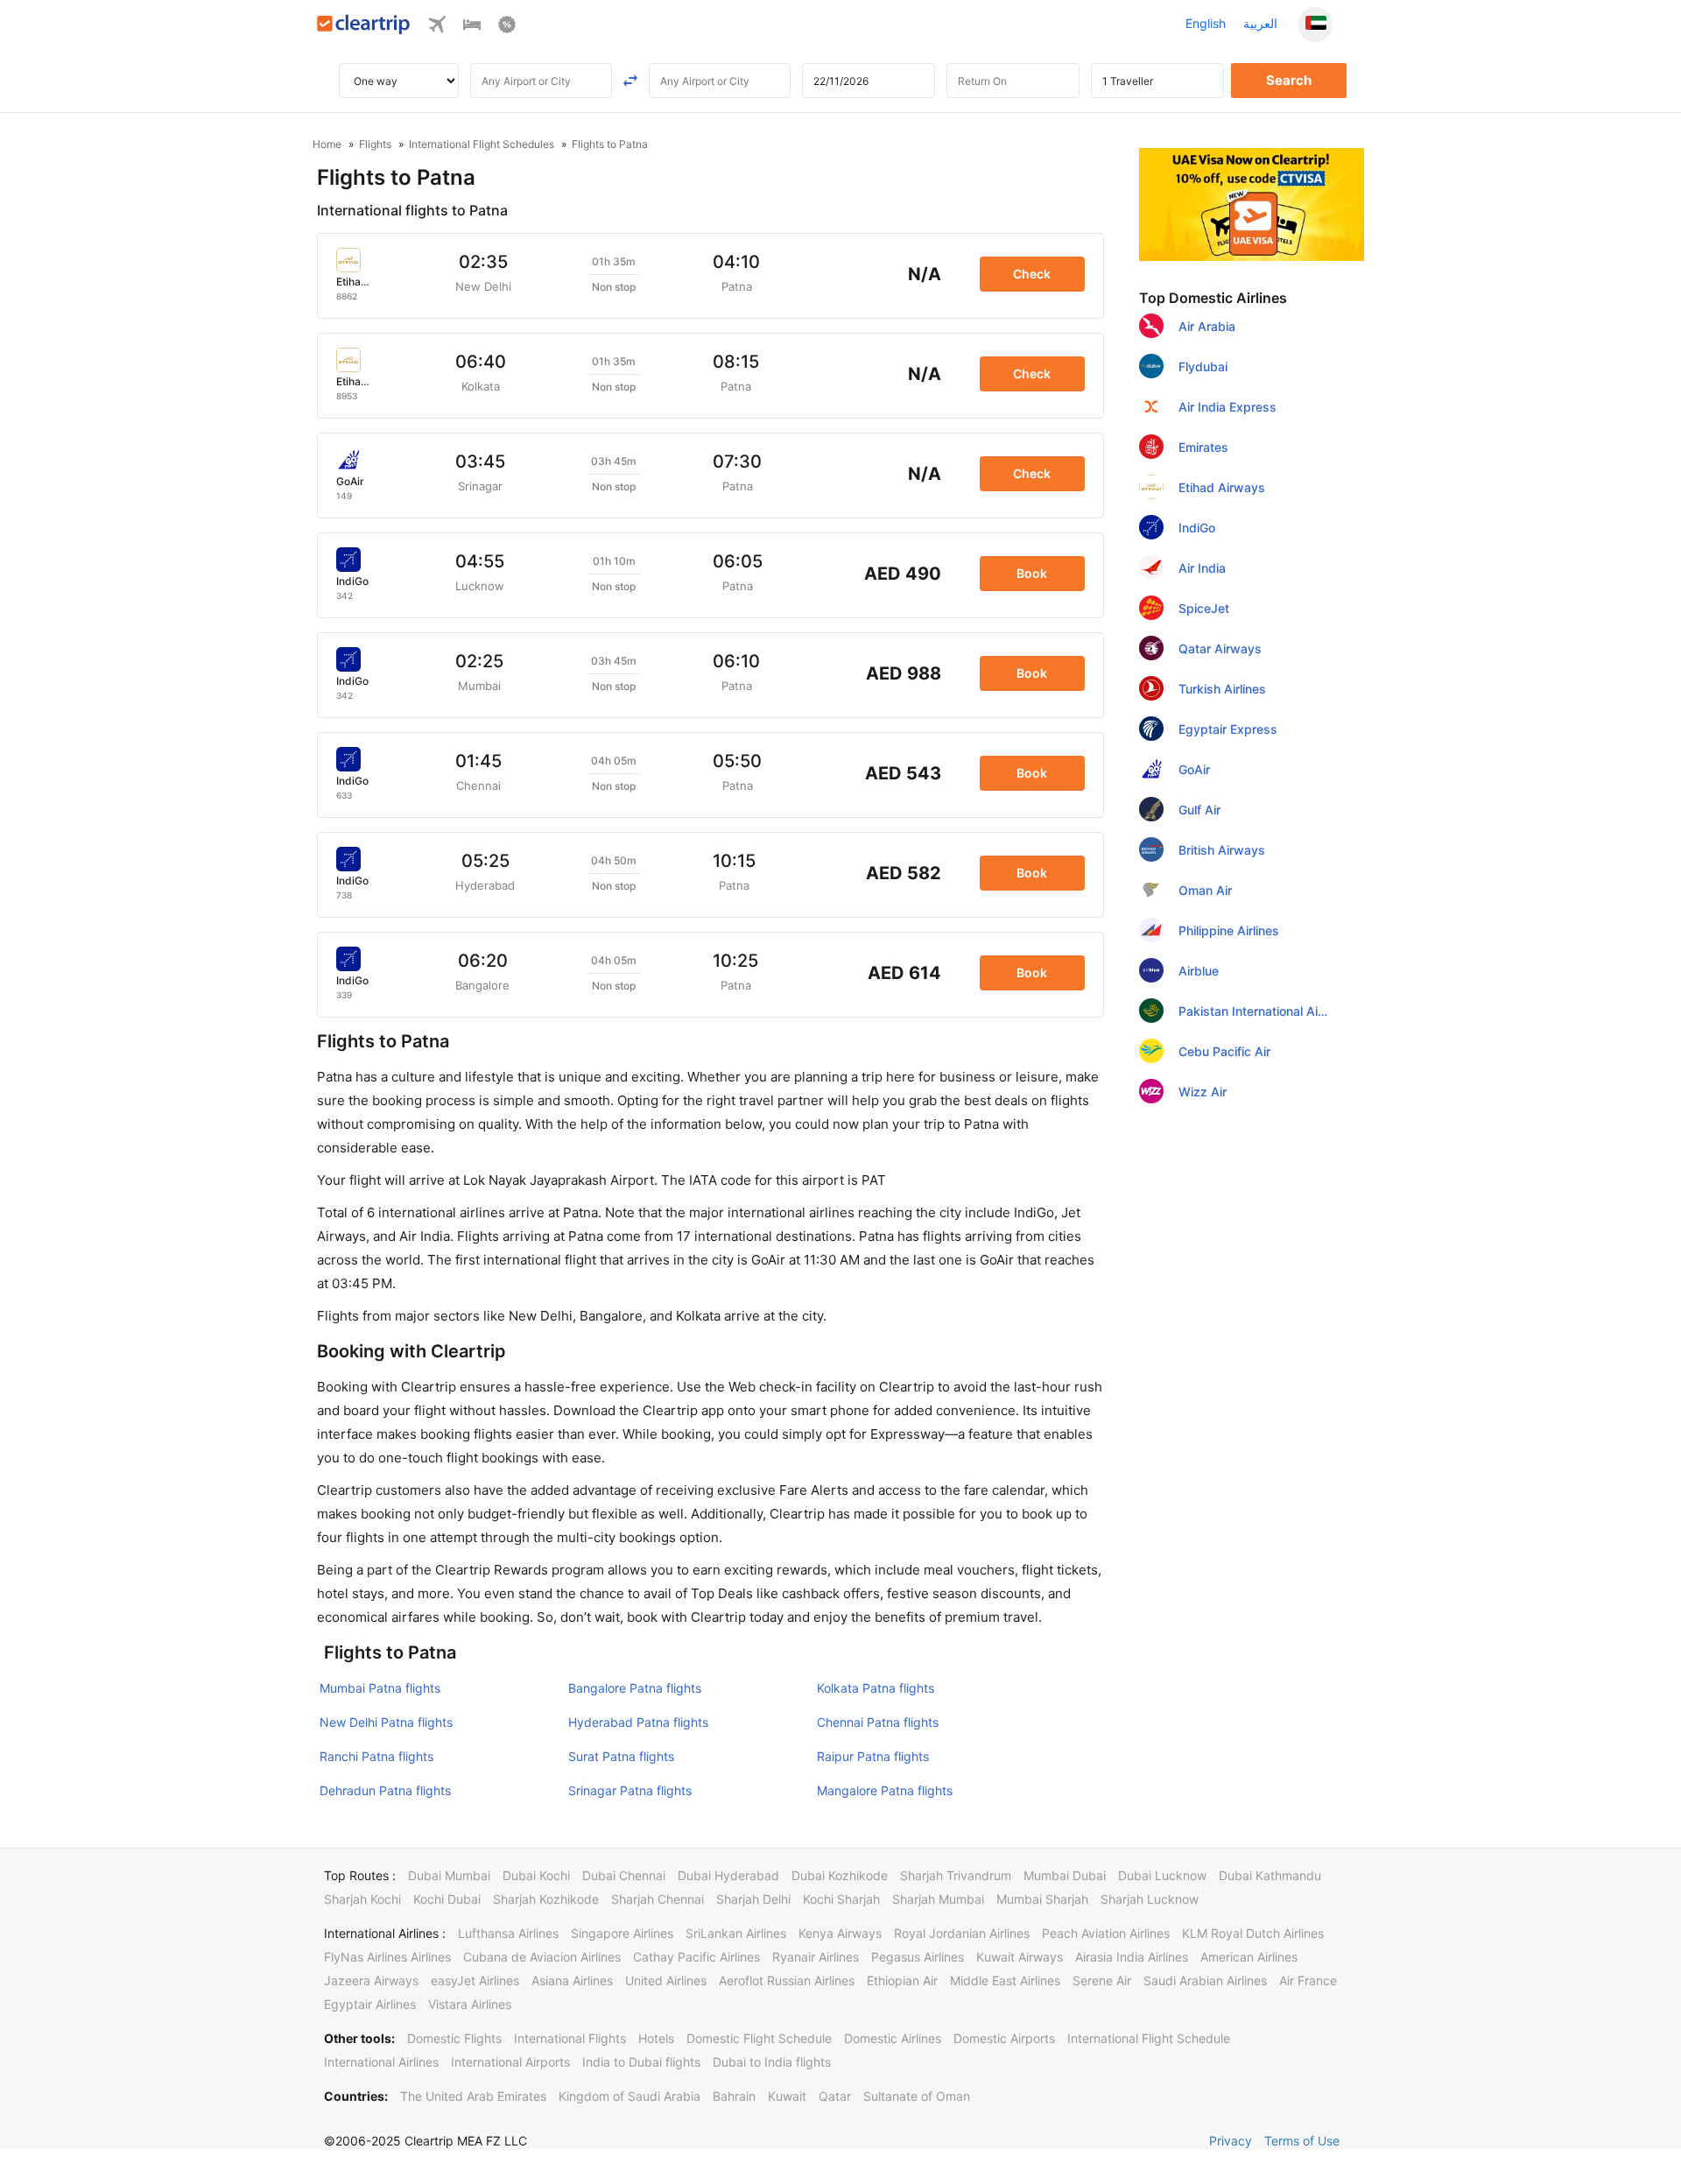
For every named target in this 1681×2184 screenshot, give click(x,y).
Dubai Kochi (536, 1875)
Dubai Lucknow (1162, 1875)
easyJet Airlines (475, 1980)
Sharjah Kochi (362, 1899)
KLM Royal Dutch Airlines (1253, 1933)
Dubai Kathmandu (1270, 1875)
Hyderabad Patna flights (638, 1722)
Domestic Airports (1004, 2038)
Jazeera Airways (371, 1980)
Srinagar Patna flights (630, 1790)
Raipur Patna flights (873, 1756)
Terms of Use (1302, 2141)
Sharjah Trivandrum (956, 1875)
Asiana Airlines (572, 1980)
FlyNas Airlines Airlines (387, 1957)
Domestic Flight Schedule (759, 2038)
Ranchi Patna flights (376, 1756)
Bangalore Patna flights (635, 1688)
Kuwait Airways (1020, 1957)
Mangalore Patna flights (885, 1790)
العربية (1260, 23)
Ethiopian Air (902, 1980)
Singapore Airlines (622, 1933)
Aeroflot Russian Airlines (787, 1980)
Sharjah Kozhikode (546, 1899)
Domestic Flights (454, 2038)
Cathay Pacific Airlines (696, 1957)
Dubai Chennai (624, 1875)
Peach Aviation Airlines (1106, 1933)
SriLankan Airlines (736, 1933)
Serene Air (1102, 1980)
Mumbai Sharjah (1042, 1899)
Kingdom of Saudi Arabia (629, 2096)
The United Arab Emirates (473, 2096)
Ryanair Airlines (816, 1957)
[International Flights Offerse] (507, 28)
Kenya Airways (840, 1933)
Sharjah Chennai (658, 1899)
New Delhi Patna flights (386, 1722)
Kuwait (787, 2096)
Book (1032, 573)
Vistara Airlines (470, 2004)
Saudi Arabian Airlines (1205, 1980)
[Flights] (437, 28)
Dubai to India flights (772, 2062)
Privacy (1231, 2141)
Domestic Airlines (893, 2038)
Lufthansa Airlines (508, 1933)
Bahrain (734, 2096)
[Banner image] (1252, 203)
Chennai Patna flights (878, 1722)
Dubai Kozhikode (840, 1875)
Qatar (835, 2096)
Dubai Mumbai (449, 1875)
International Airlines (381, 2062)
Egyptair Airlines (370, 2004)
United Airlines (666, 1980)
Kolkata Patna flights (876, 1688)
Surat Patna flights (621, 1756)
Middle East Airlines (1005, 1980)
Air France (1308, 1980)
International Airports (510, 2062)
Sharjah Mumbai (938, 1899)
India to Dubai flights (641, 2062)
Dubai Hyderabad (728, 1875)
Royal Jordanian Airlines (962, 1933)
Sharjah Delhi (753, 1899)
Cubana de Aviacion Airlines (542, 1957)
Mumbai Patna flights (380, 1688)
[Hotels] (472, 28)
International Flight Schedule (1149, 2038)
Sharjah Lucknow (1150, 1899)
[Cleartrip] (364, 29)
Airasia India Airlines (1132, 1957)
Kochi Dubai (447, 1899)
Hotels (656, 2038)
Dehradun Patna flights (385, 1790)
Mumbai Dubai (1065, 1875)
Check (1032, 274)
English (1206, 23)
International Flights (570, 2038)
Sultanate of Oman (917, 2096)
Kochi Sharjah (841, 1899)
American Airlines (1249, 1957)
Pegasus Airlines (918, 1957)
